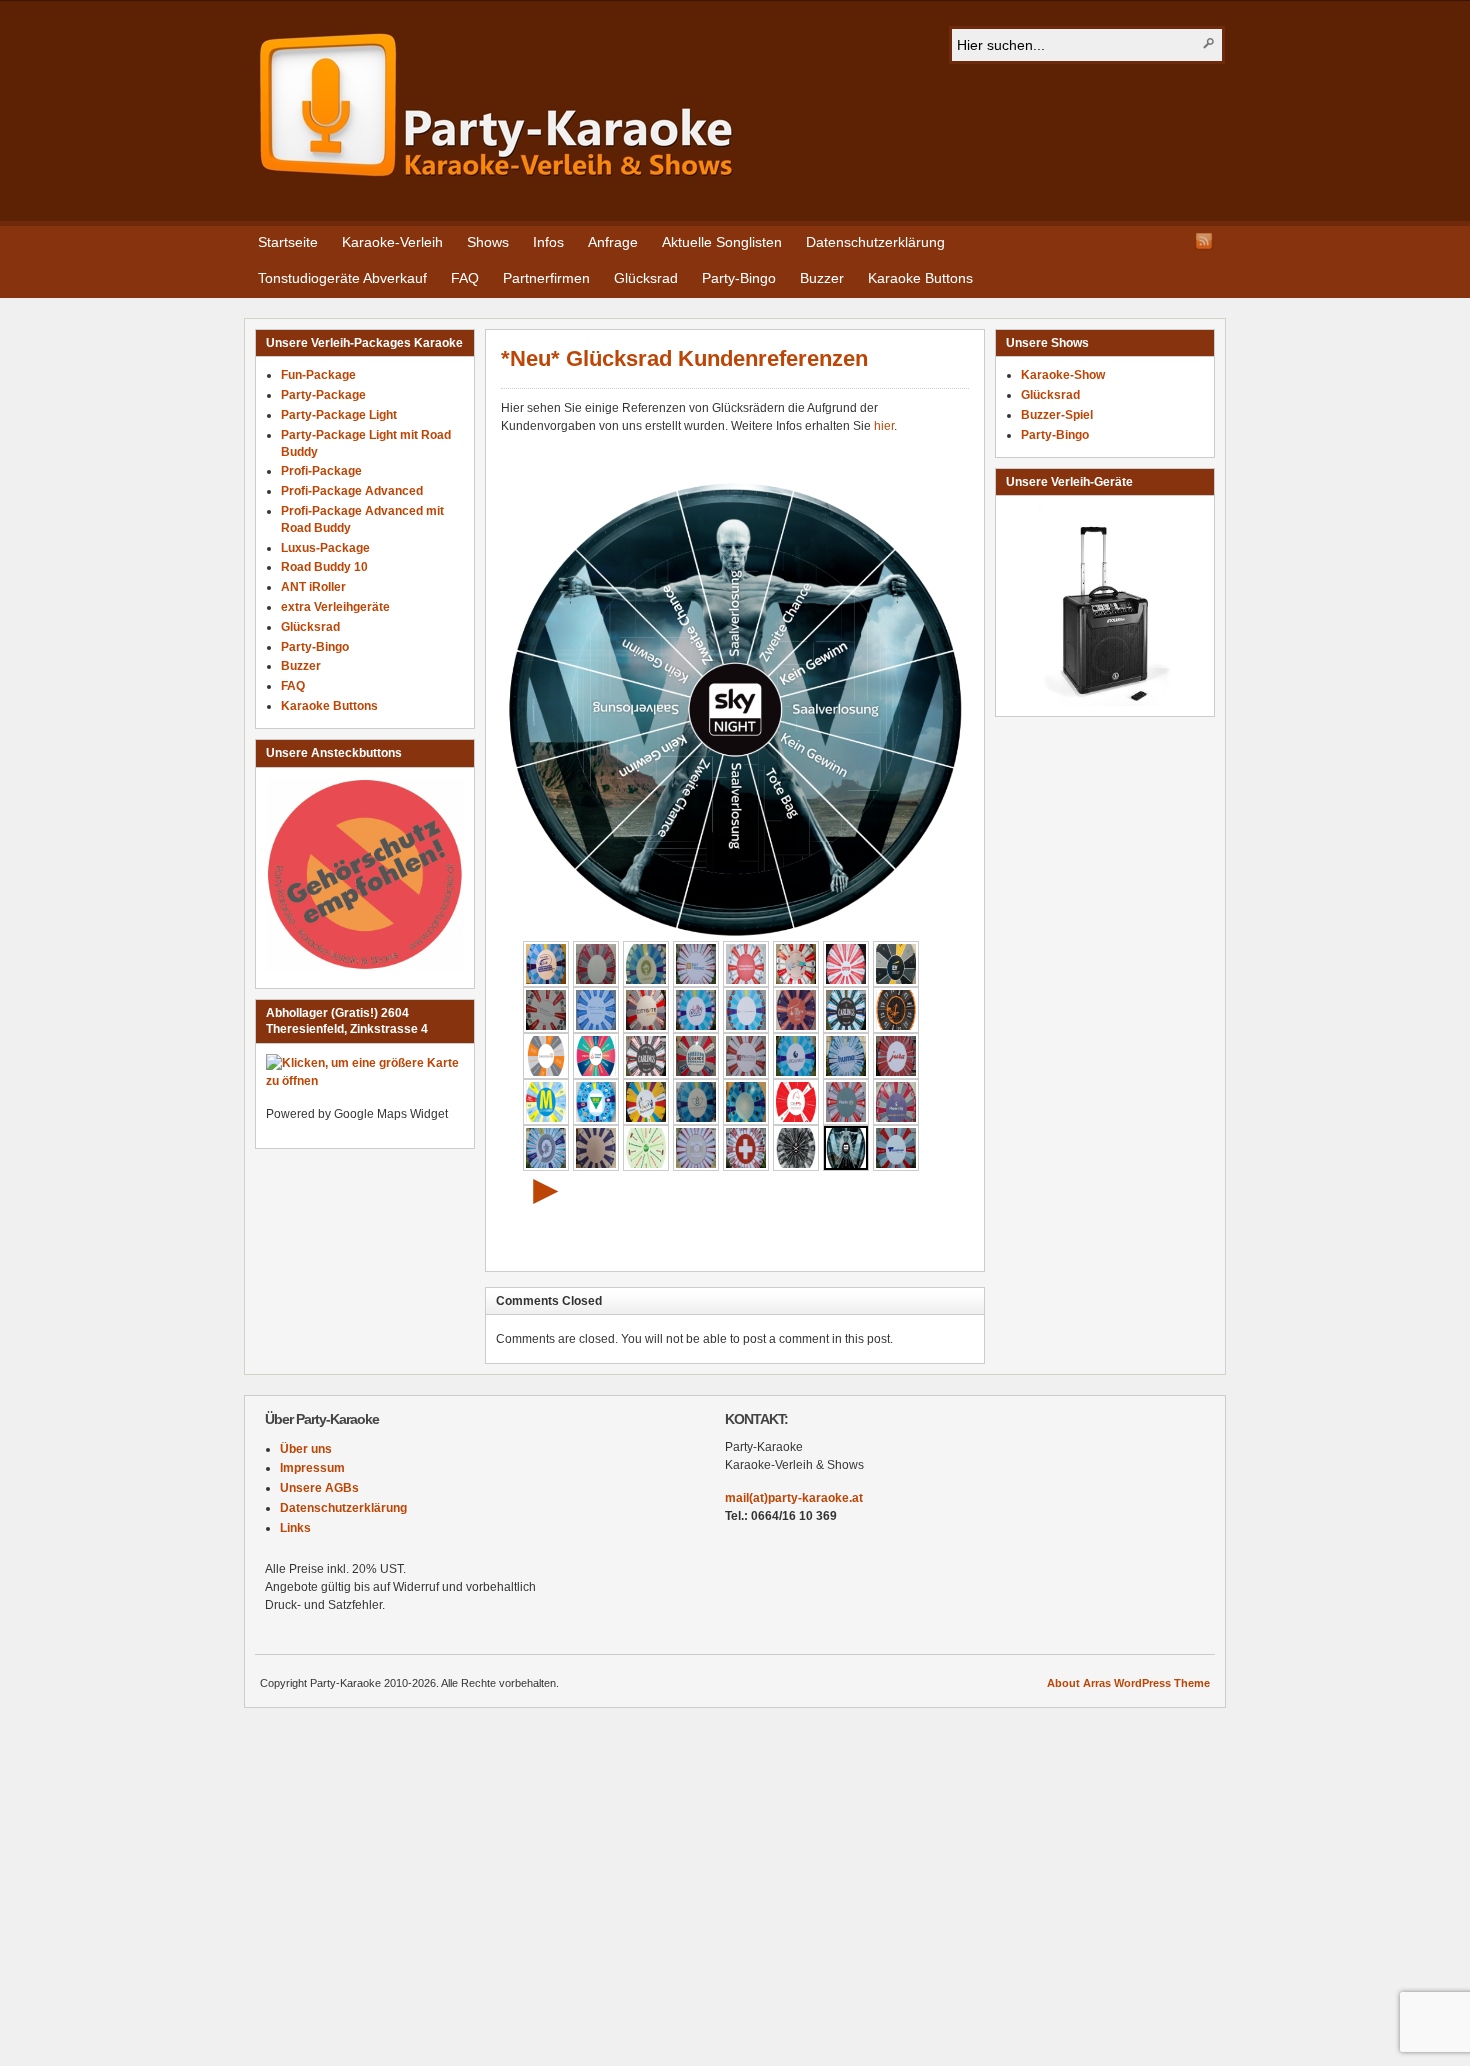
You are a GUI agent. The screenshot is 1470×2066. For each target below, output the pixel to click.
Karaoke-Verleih (392, 242)
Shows (488, 242)
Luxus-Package (325, 548)
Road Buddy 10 (324, 567)
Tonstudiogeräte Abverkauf (342, 278)
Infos (548, 242)
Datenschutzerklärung (875, 242)
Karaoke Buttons (920, 278)
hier (884, 426)
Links (295, 1528)
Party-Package (323, 395)
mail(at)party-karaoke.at (794, 1498)
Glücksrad (646, 278)
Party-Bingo (739, 278)
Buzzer (822, 278)
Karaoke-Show (1063, 375)
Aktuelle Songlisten (722, 242)
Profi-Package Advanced (352, 491)
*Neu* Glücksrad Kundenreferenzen (684, 358)
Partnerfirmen (546, 278)
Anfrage (613, 242)
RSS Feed (1204, 241)
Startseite (288, 242)
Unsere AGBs (319, 1488)
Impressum (312, 1468)
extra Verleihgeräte (335, 607)
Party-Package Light (339, 415)
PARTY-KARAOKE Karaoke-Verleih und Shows (496, 106)
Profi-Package (321, 471)
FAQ (465, 278)
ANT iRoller (313, 587)
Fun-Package (318, 375)
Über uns (306, 1449)
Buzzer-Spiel (1057, 415)
